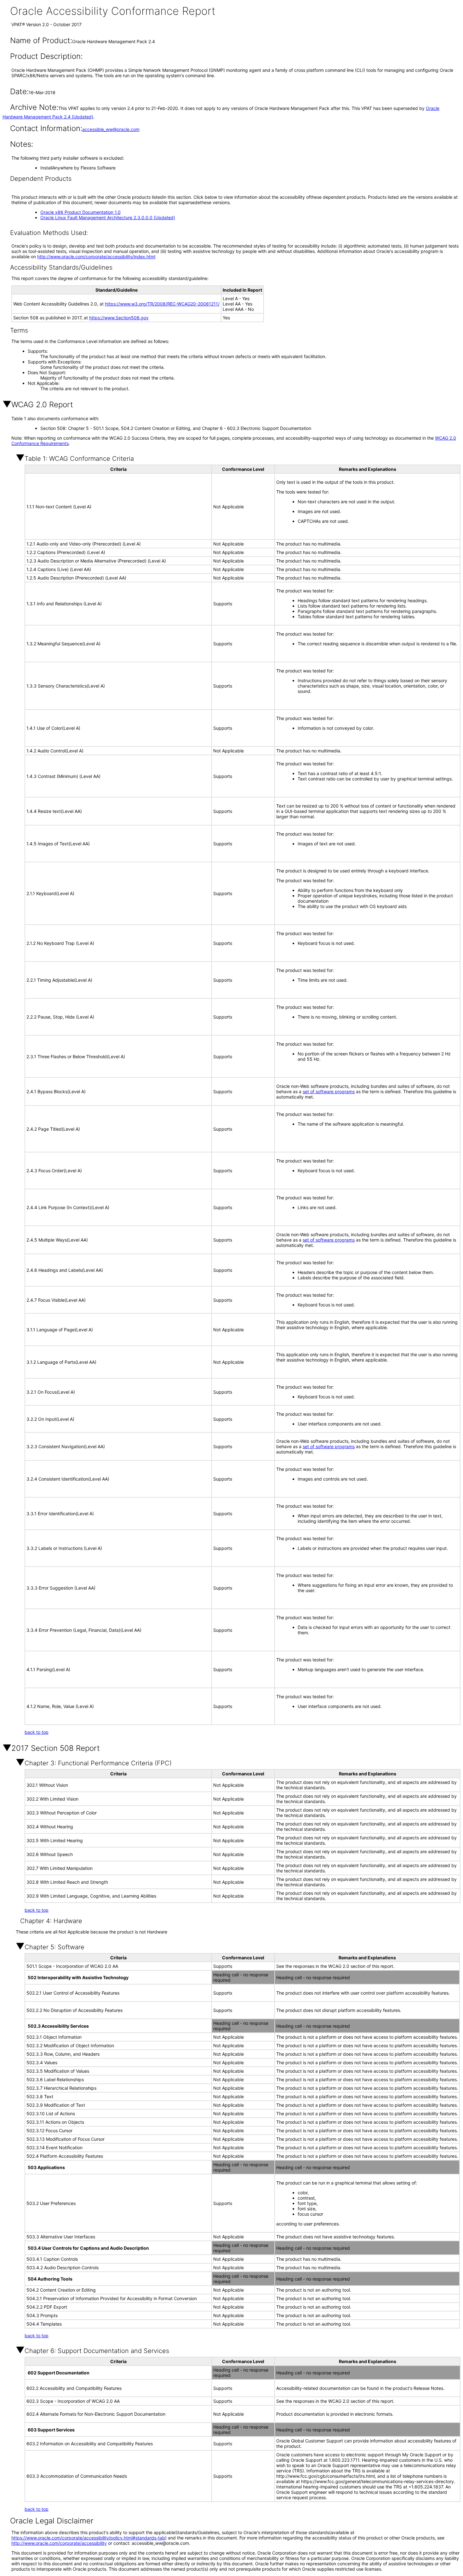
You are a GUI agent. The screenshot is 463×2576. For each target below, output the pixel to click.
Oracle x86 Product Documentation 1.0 (80, 212)
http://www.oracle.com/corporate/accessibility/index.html (96, 257)
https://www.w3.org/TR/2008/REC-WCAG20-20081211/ (162, 304)
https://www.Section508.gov (119, 318)
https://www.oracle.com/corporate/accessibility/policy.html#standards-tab (88, 2538)
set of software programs (329, 1091)
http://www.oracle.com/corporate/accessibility (59, 2543)
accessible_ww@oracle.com (111, 129)
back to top (37, 1732)
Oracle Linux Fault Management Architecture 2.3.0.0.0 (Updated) (108, 217)
